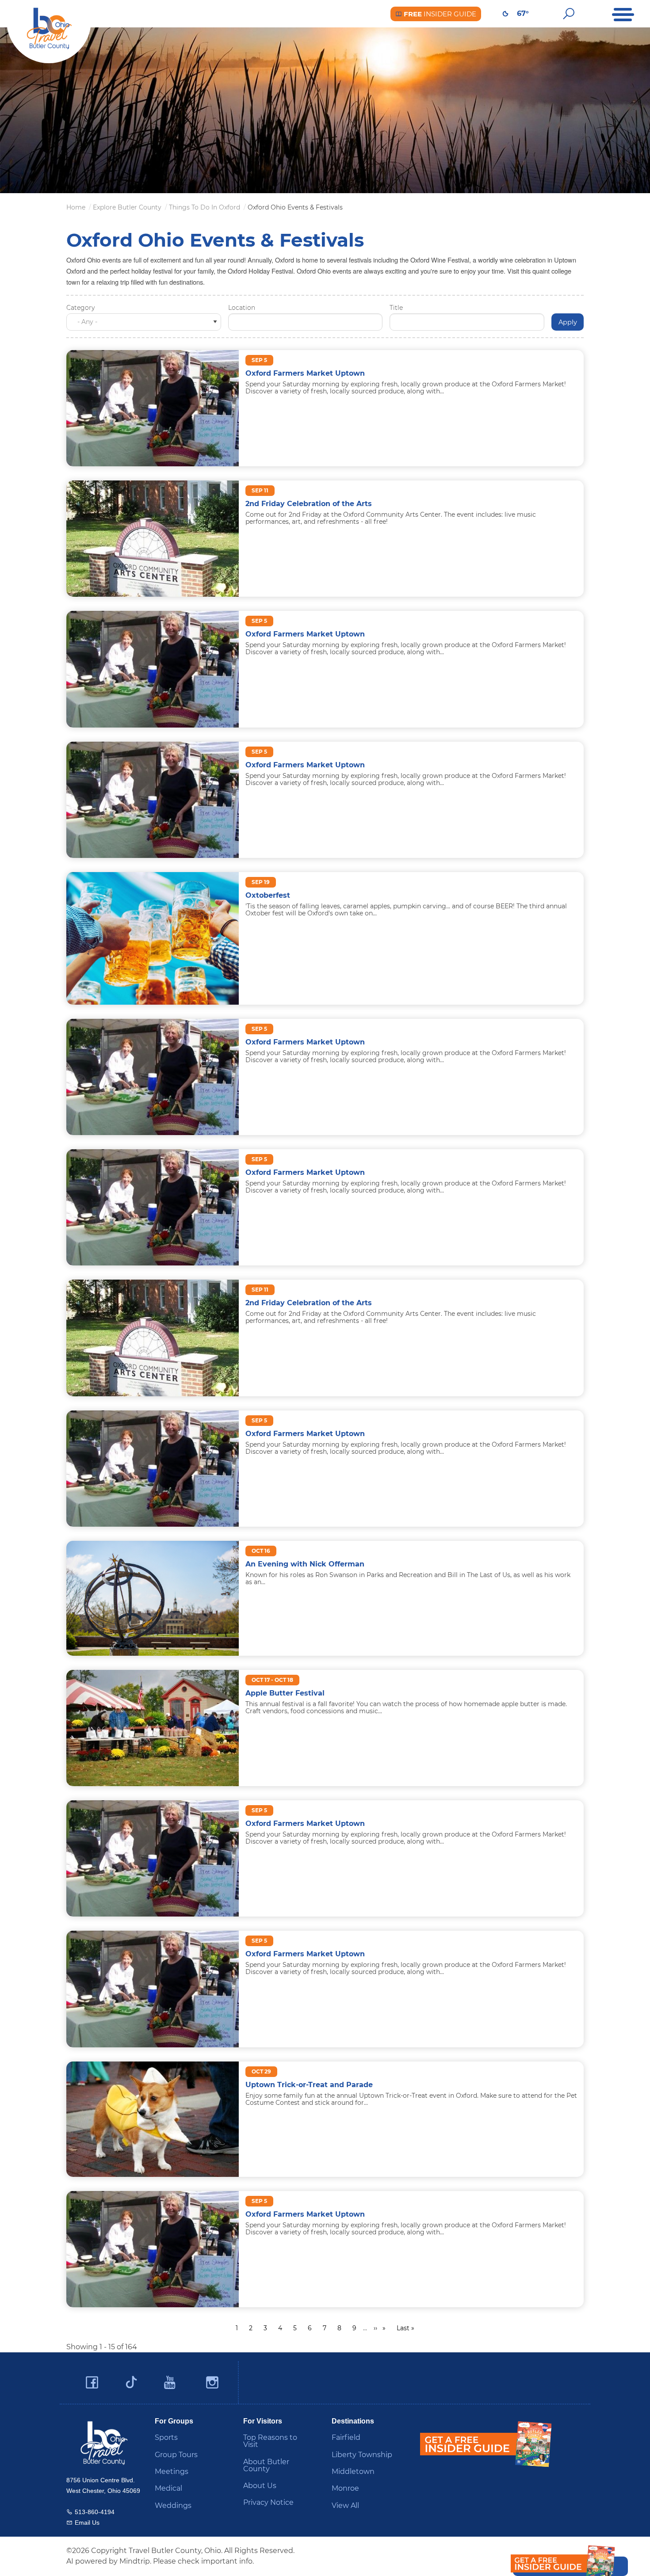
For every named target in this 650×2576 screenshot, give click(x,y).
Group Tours (176, 2455)
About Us (260, 2486)
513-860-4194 (95, 2512)
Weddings (173, 2506)
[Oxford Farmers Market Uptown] (153, 408)
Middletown (353, 2471)
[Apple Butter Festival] (153, 1728)
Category (80, 308)
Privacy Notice (268, 2502)
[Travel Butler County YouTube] (170, 2383)
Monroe (345, 2488)
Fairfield (346, 2437)
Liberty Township (362, 2455)
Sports (166, 2437)
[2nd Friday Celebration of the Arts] (153, 538)
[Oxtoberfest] (153, 938)
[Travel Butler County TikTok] (131, 2379)
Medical (168, 2488)
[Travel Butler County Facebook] (92, 2383)
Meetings (172, 2471)
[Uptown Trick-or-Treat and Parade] (153, 2118)
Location (242, 308)
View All (345, 2506)
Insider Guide (439, 14)
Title (396, 308)
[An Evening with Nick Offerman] (153, 1598)
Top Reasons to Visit (270, 2441)
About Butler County (266, 2465)
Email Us (87, 2523)
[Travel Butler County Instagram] (212, 2383)
